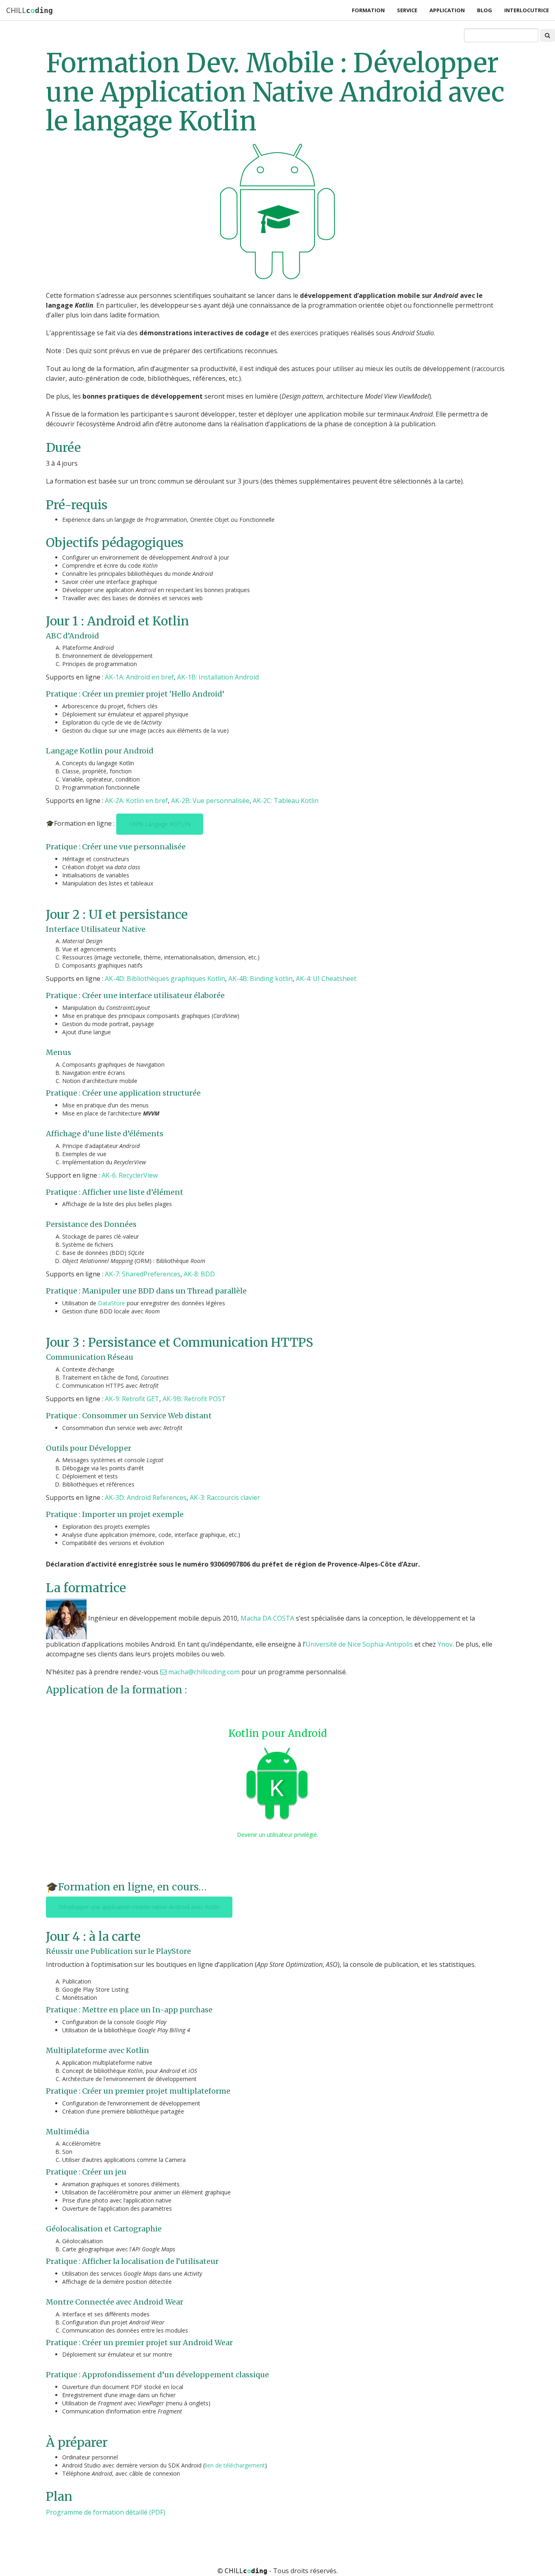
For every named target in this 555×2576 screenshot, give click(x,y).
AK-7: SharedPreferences (143, 1274)
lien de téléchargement (235, 2465)
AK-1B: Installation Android (218, 677)
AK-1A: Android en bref (139, 677)
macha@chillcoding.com (204, 1672)
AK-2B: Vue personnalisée (210, 801)
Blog (485, 10)
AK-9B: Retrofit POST (194, 1399)
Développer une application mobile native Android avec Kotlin (139, 1907)
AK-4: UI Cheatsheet (326, 979)
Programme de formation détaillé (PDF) (106, 2512)
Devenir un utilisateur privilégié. (277, 1835)
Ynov (445, 1644)
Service (407, 10)
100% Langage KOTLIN (160, 824)
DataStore (112, 1303)
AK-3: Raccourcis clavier (225, 1497)
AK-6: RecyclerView (130, 1175)
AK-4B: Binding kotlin (260, 979)
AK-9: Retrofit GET (132, 1399)
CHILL (29, 10)
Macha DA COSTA (267, 1619)
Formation (368, 10)
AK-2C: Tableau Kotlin (286, 801)
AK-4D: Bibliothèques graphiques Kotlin (165, 979)
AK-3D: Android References (146, 1497)
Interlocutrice (527, 10)
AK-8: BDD (199, 1274)
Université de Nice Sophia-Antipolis (359, 1644)
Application (447, 10)
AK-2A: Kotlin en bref (136, 801)
